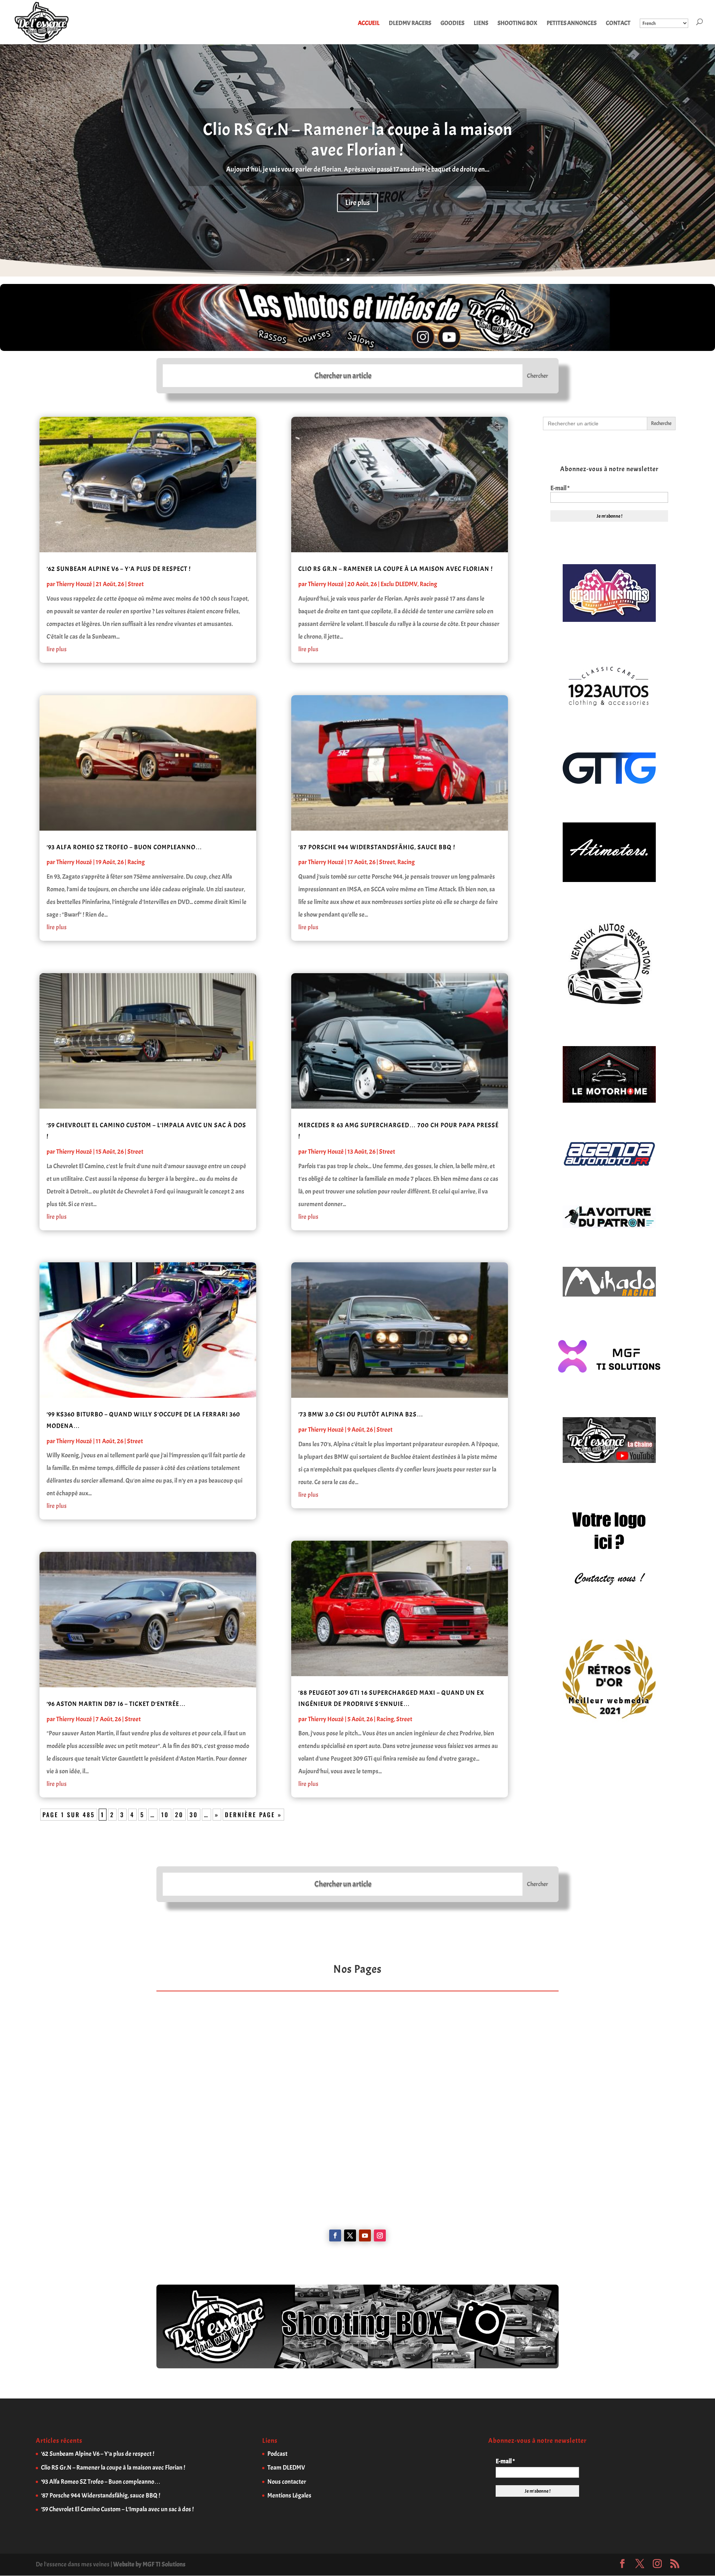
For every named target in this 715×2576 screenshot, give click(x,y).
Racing (136, 862)
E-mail (560, 488)
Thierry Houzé (74, 584)
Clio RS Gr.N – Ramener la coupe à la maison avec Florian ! (358, 140)
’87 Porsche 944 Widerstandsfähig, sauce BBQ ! (377, 847)
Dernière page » (253, 1815)
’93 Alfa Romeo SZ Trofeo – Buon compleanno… (124, 847)
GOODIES (452, 24)
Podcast (277, 2454)
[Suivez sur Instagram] (380, 2235)
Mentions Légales (289, 2495)
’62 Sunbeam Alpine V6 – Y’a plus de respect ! (119, 569)
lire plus (57, 649)
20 (179, 1815)
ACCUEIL (369, 24)
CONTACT (618, 24)
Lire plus (357, 203)
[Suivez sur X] (350, 2235)
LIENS (481, 24)
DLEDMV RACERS (410, 24)
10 (165, 1815)
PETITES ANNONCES (572, 24)
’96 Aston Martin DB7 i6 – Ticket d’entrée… (116, 1704)
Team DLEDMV (286, 2468)
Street (136, 584)
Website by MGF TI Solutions (149, 2564)
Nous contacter (287, 2482)
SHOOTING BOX (517, 24)
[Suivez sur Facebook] (335, 2235)
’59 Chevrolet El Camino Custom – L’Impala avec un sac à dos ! (117, 2509)
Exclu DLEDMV (399, 584)
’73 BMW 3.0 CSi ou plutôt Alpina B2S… (361, 1414)
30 (194, 1815)
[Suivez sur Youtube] (365, 2235)
